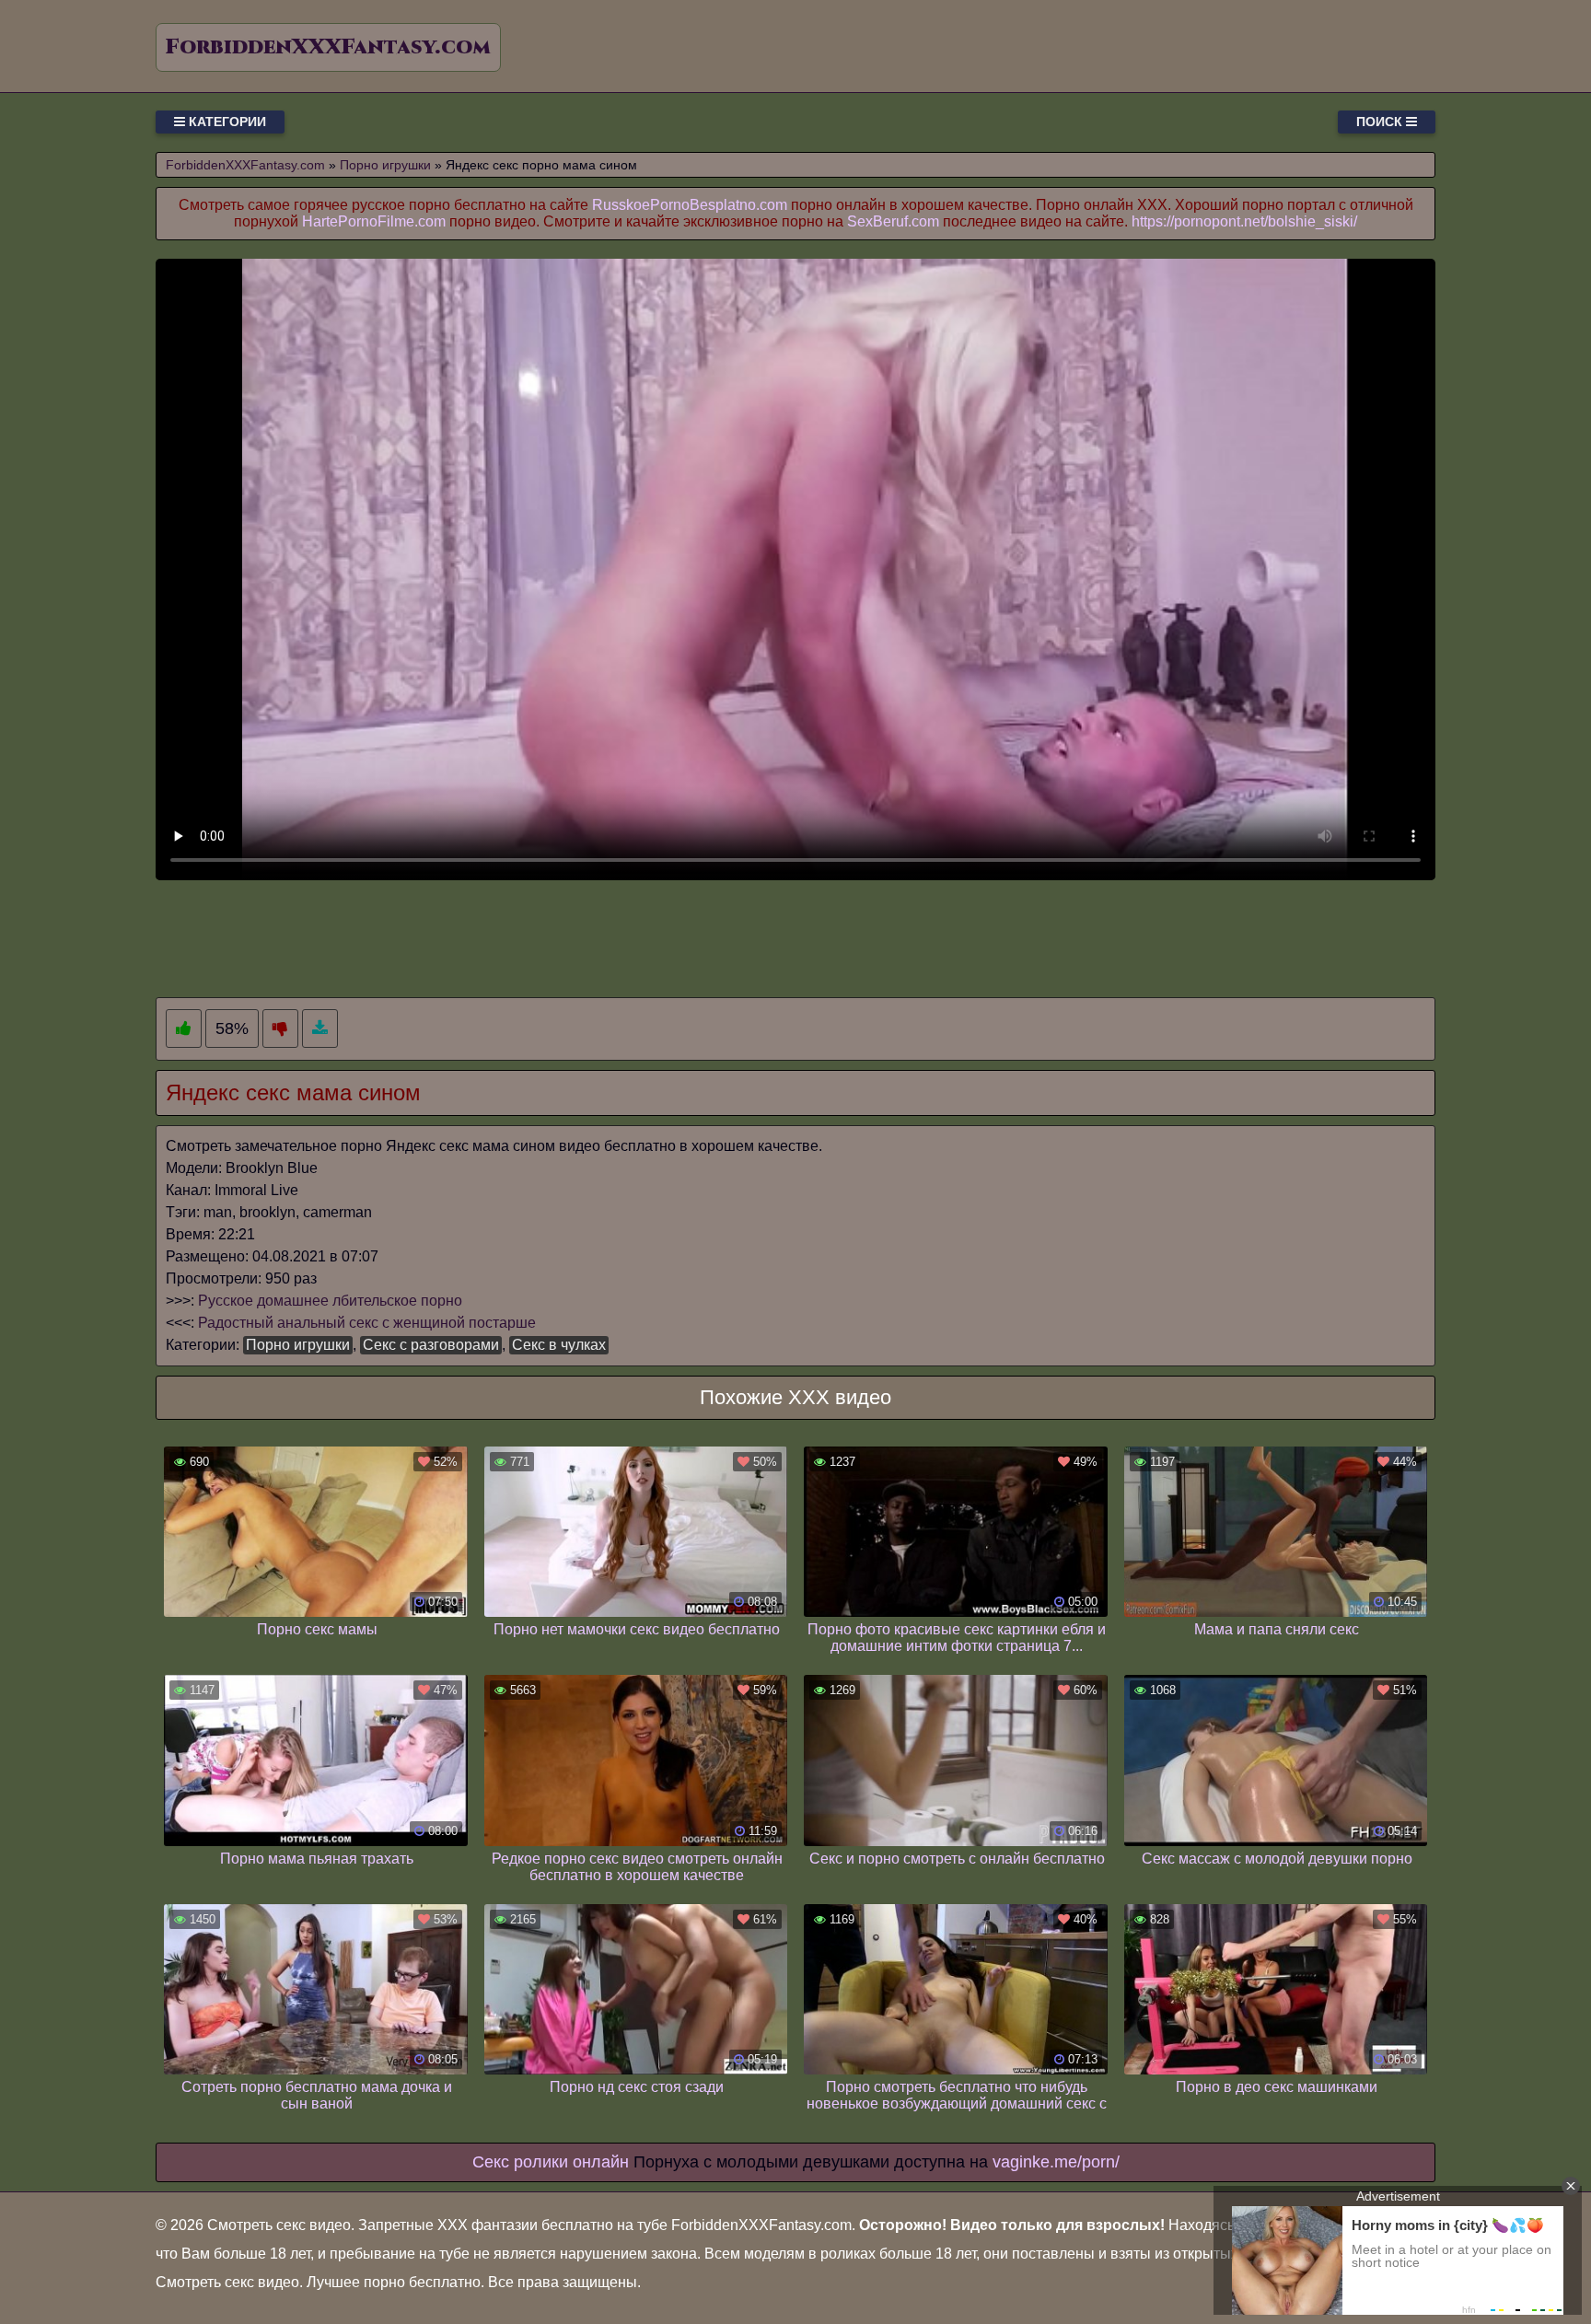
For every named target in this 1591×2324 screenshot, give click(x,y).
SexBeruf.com (893, 221)
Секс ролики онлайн (551, 2162)
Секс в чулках (559, 1345)
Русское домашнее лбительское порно (330, 1301)
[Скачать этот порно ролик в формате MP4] (320, 1029)
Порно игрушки (298, 1345)
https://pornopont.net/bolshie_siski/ (1244, 221)
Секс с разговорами (431, 1345)
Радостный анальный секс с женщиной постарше (367, 1323)
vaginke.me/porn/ (1056, 2162)
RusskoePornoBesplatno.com (690, 205)
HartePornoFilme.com (374, 221)
